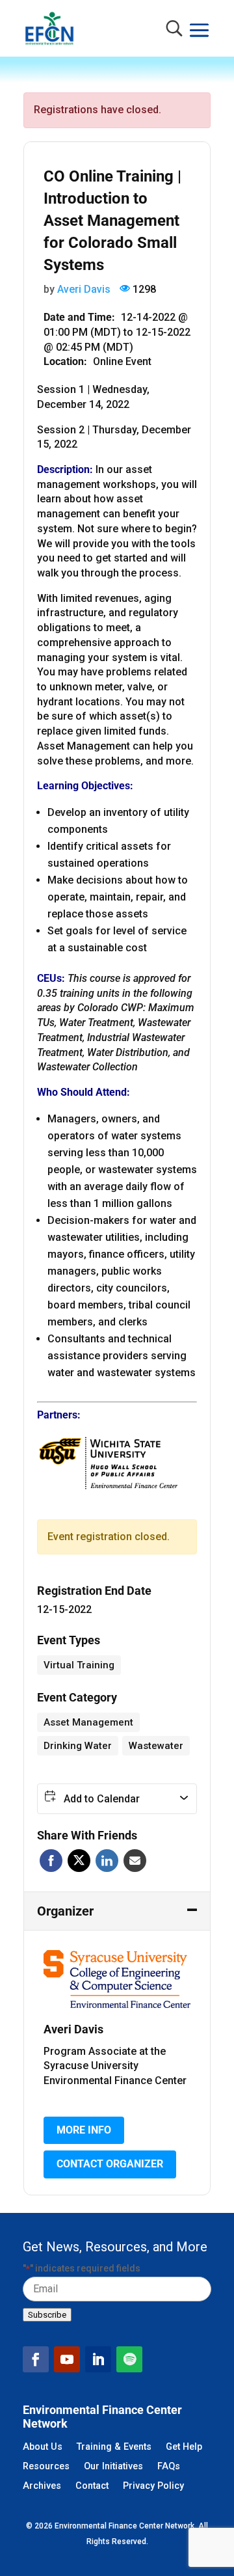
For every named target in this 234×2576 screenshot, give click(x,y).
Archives (42, 2487)
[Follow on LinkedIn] (98, 2359)
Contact (92, 2487)
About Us (43, 2447)
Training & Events (114, 2447)
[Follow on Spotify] (129, 2359)
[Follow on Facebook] (36, 2359)
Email (135, 1861)
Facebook (51, 1861)
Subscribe (47, 2315)
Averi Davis (84, 289)
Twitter (79, 1861)
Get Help (184, 2447)
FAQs (169, 2467)
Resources (46, 2467)
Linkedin (107, 1861)
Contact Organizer (110, 2164)
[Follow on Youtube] (67, 2359)
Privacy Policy (153, 2487)
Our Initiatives (113, 2467)
